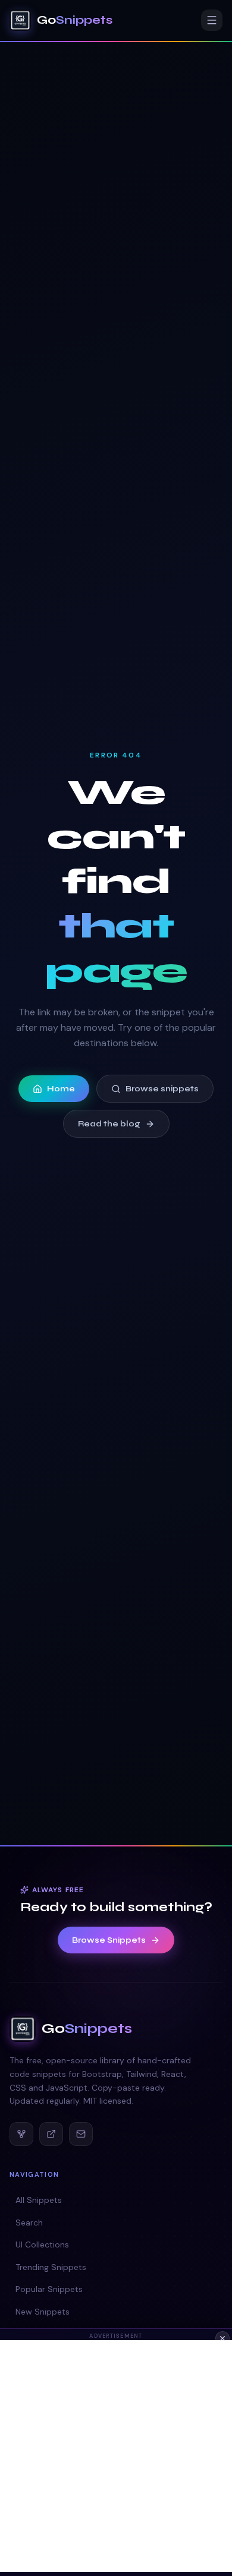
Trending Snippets (51, 2267)
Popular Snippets (49, 2289)
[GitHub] (21, 2134)
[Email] (81, 2134)
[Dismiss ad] (222, 2338)
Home (61, 1089)
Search (29, 2223)
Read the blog (109, 1124)
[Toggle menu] (212, 20)
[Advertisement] (116, 2456)
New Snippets (43, 2312)
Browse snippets (162, 1089)
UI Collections (42, 2244)
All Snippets (39, 2200)
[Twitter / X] (51, 2134)
